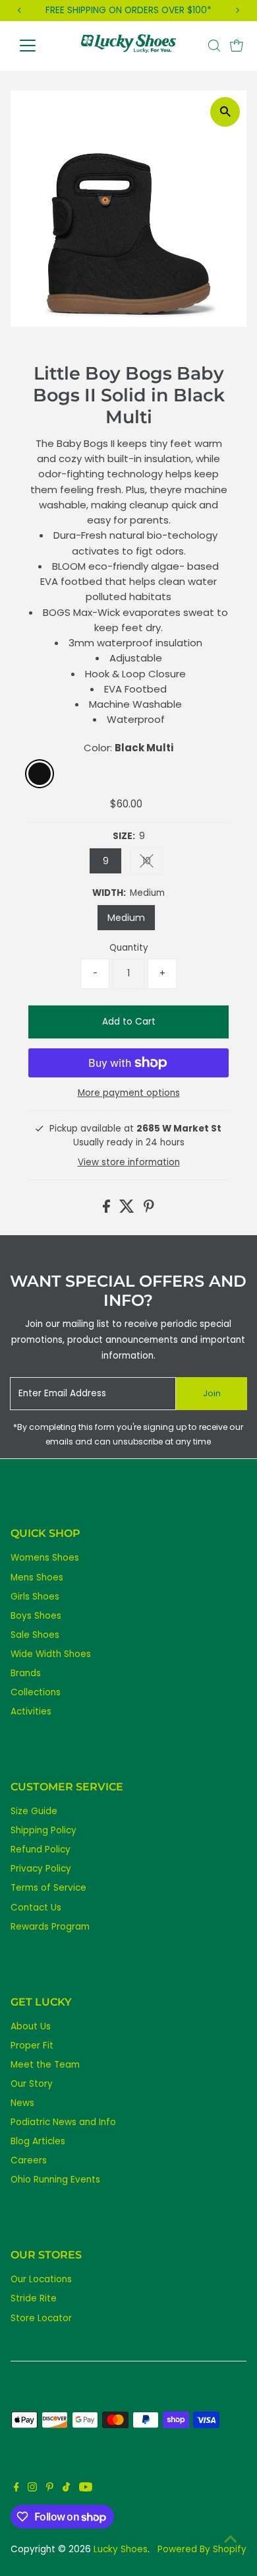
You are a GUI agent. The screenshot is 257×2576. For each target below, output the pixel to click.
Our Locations (41, 2279)
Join (212, 1393)
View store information (129, 1163)
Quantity (129, 948)
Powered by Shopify (202, 2549)
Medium (126, 918)
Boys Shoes (36, 1616)
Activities (31, 1712)
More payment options (129, 1093)
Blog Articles (38, 2141)
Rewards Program (50, 1927)
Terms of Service (48, 1888)
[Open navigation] (38, 46)
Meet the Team (45, 2065)
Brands (26, 1673)
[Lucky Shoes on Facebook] (16, 2489)
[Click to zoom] (225, 112)
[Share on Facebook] (108, 1210)
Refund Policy (41, 1849)
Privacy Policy (41, 1869)
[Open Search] (214, 46)
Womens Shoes (45, 1558)
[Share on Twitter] (128, 1210)
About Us (31, 2026)
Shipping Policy (43, 1830)
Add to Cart (129, 1022)
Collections (36, 1692)
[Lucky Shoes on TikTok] (66, 2489)
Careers (29, 2160)
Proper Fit (32, 2046)
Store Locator (41, 2318)
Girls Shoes (35, 1597)
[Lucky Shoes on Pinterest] (50, 2489)
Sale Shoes (35, 1635)
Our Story (32, 2084)
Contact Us (36, 1908)
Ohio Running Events (55, 2180)
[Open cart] (237, 46)
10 (153, 863)
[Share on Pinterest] (149, 1210)
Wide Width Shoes (51, 1654)
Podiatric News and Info (63, 2122)
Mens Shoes (37, 1577)
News (22, 2103)
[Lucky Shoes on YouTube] (86, 2489)
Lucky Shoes (121, 2549)
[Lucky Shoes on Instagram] (32, 2489)
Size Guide (34, 1811)
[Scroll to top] (231, 2540)
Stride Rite (34, 2298)
